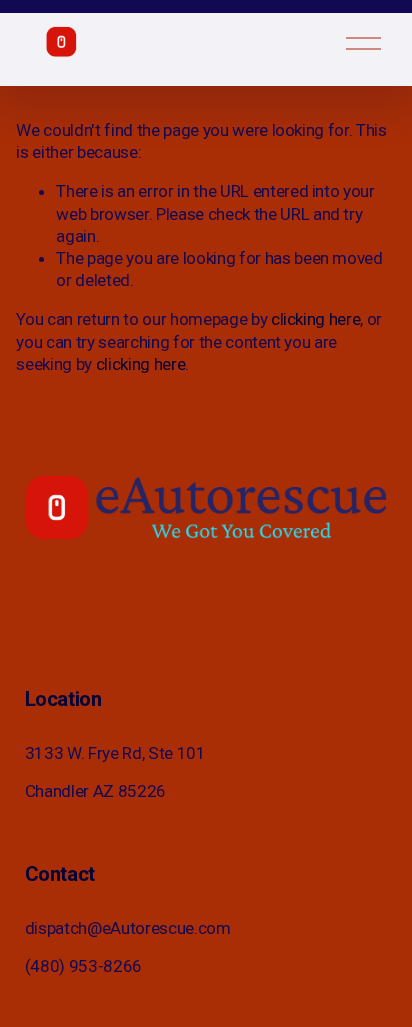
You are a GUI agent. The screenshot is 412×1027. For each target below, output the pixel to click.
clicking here (316, 319)
